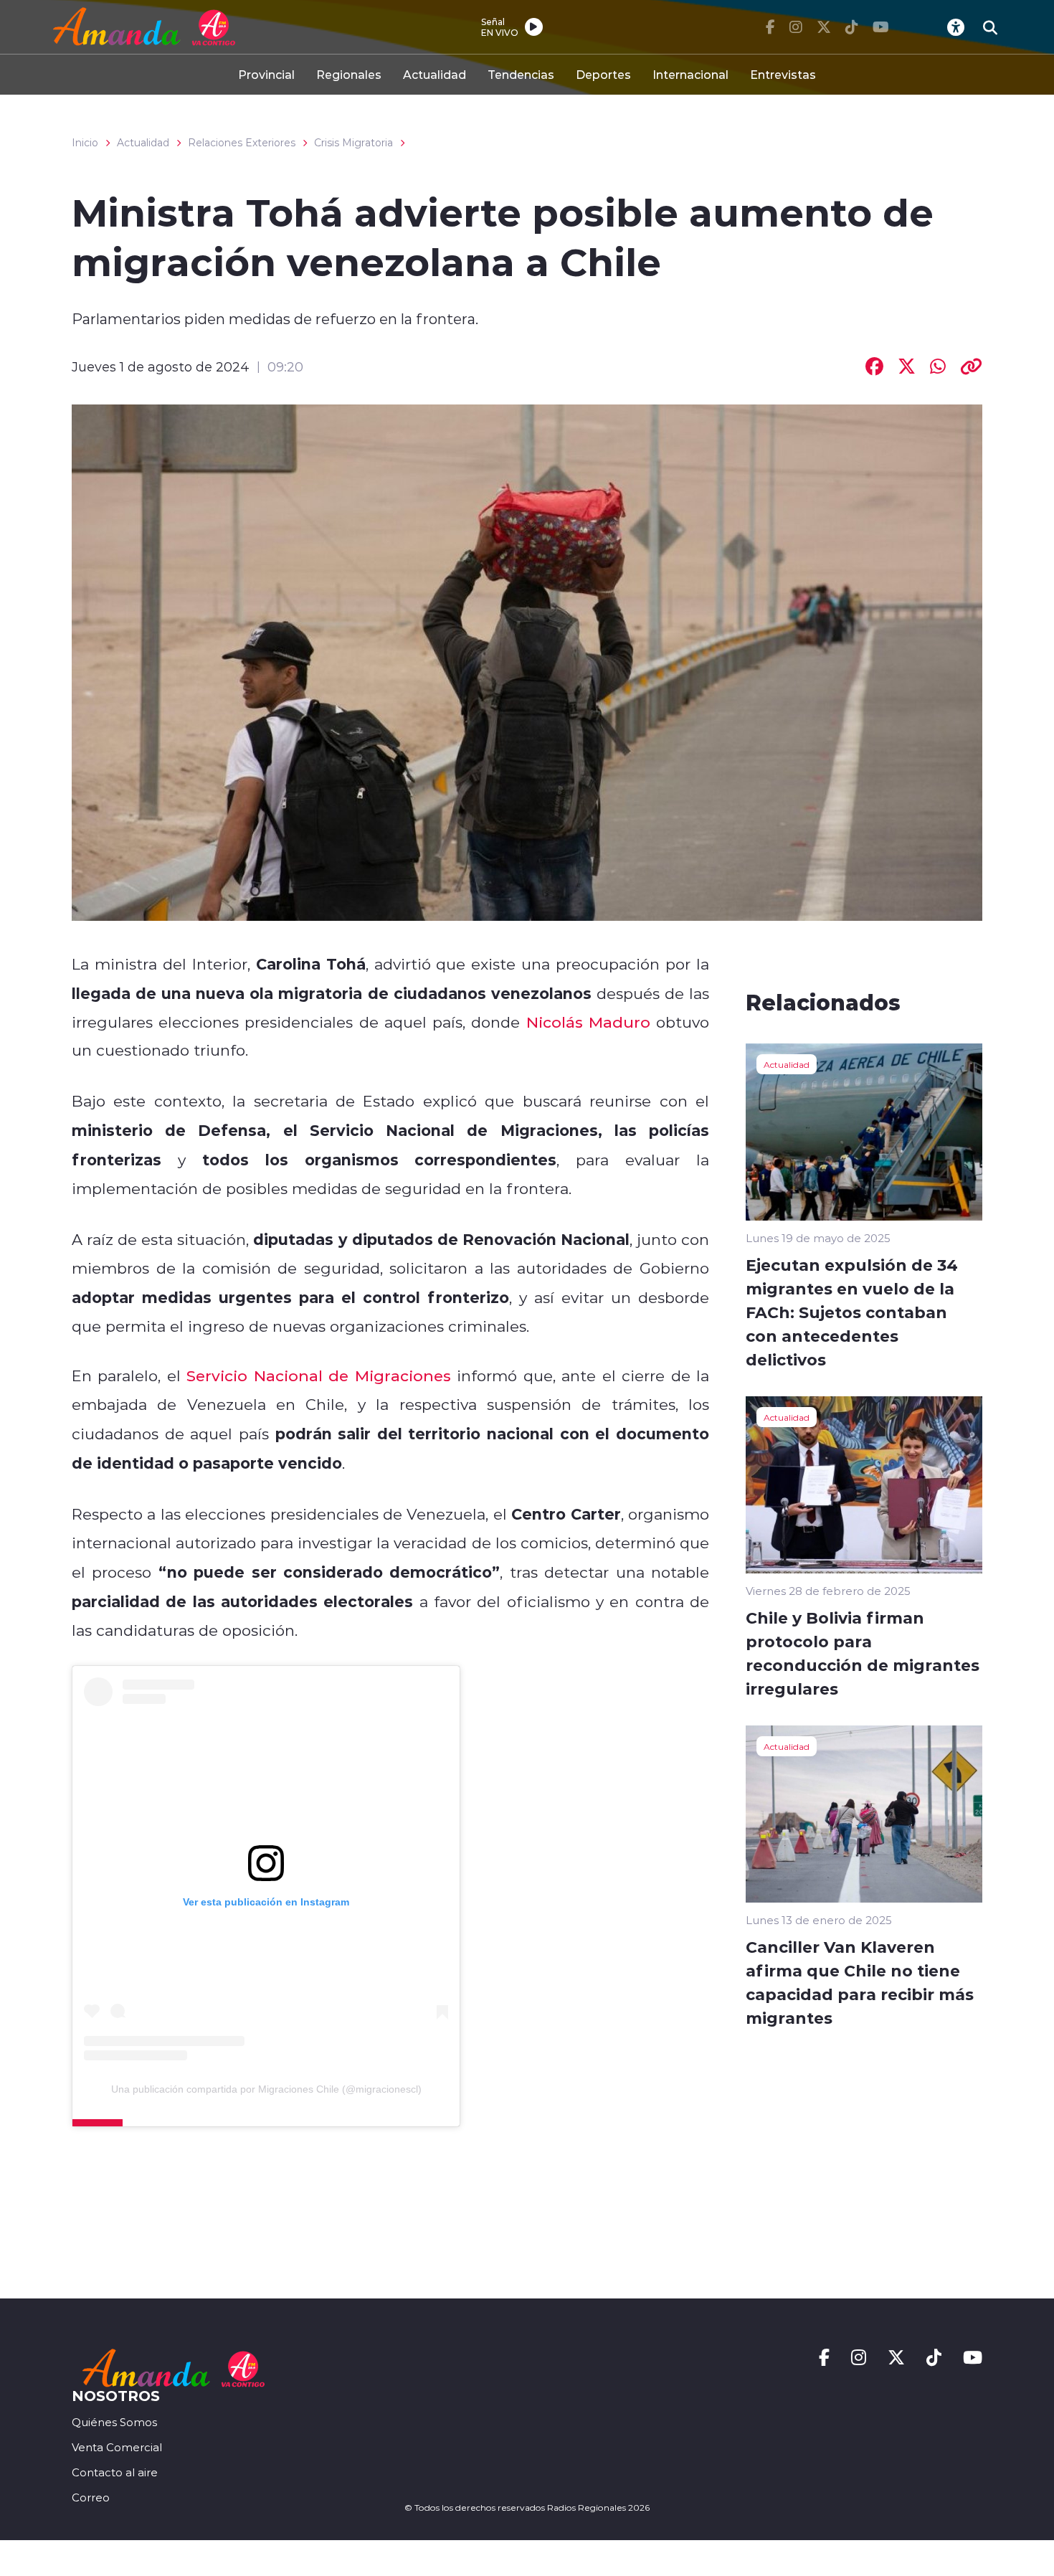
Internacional (690, 74)
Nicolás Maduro (588, 1022)
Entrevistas (783, 74)
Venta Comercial (117, 2447)
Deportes (603, 74)
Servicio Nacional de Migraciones (318, 1375)
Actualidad (435, 74)
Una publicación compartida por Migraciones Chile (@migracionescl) (266, 2089)
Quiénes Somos (114, 2422)
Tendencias (521, 74)
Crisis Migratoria (353, 143)
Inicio (85, 143)
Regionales (349, 74)
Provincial (266, 74)
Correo (91, 2497)
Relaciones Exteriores (242, 143)
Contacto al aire (115, 2472)
